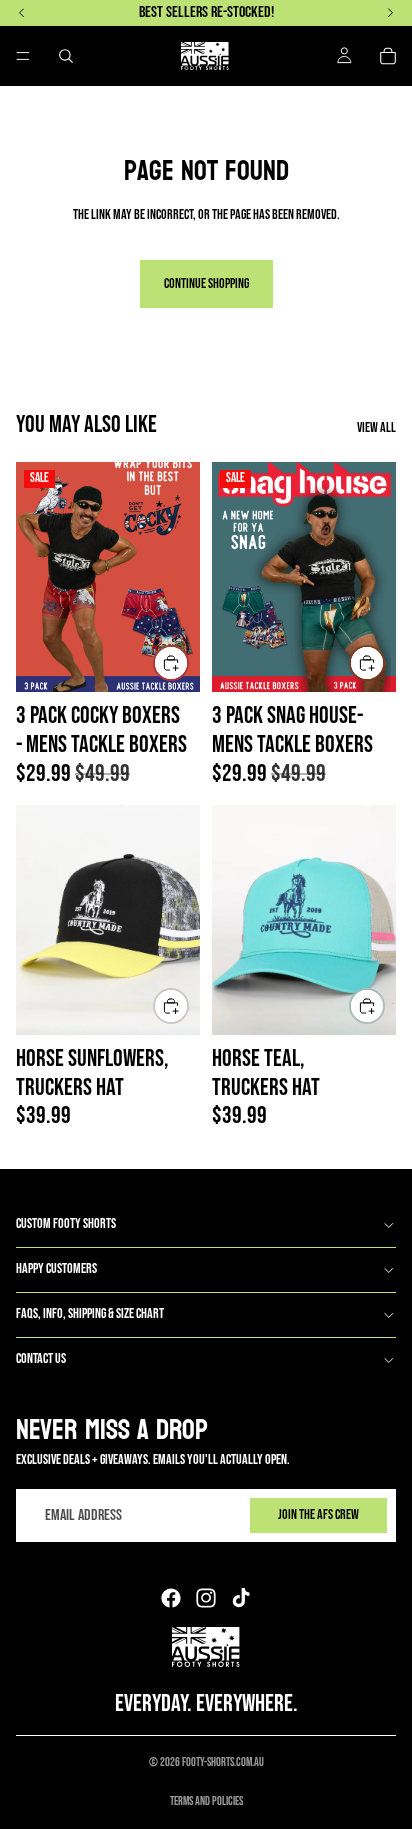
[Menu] (23, 56)
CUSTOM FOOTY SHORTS (66, 1223)
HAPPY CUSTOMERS (56, 1268)
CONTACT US (41, 1358)
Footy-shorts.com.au (223, 1762)
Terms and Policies (206, 1801)
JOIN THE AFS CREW (318, 1514)
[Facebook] (171, 1598)
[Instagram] (206, 1598)
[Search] (66, 56)
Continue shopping (206, 283)
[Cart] (388, 56)
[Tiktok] (241, 1598)
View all (376, 428)
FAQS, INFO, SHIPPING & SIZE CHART (90, 1313)
